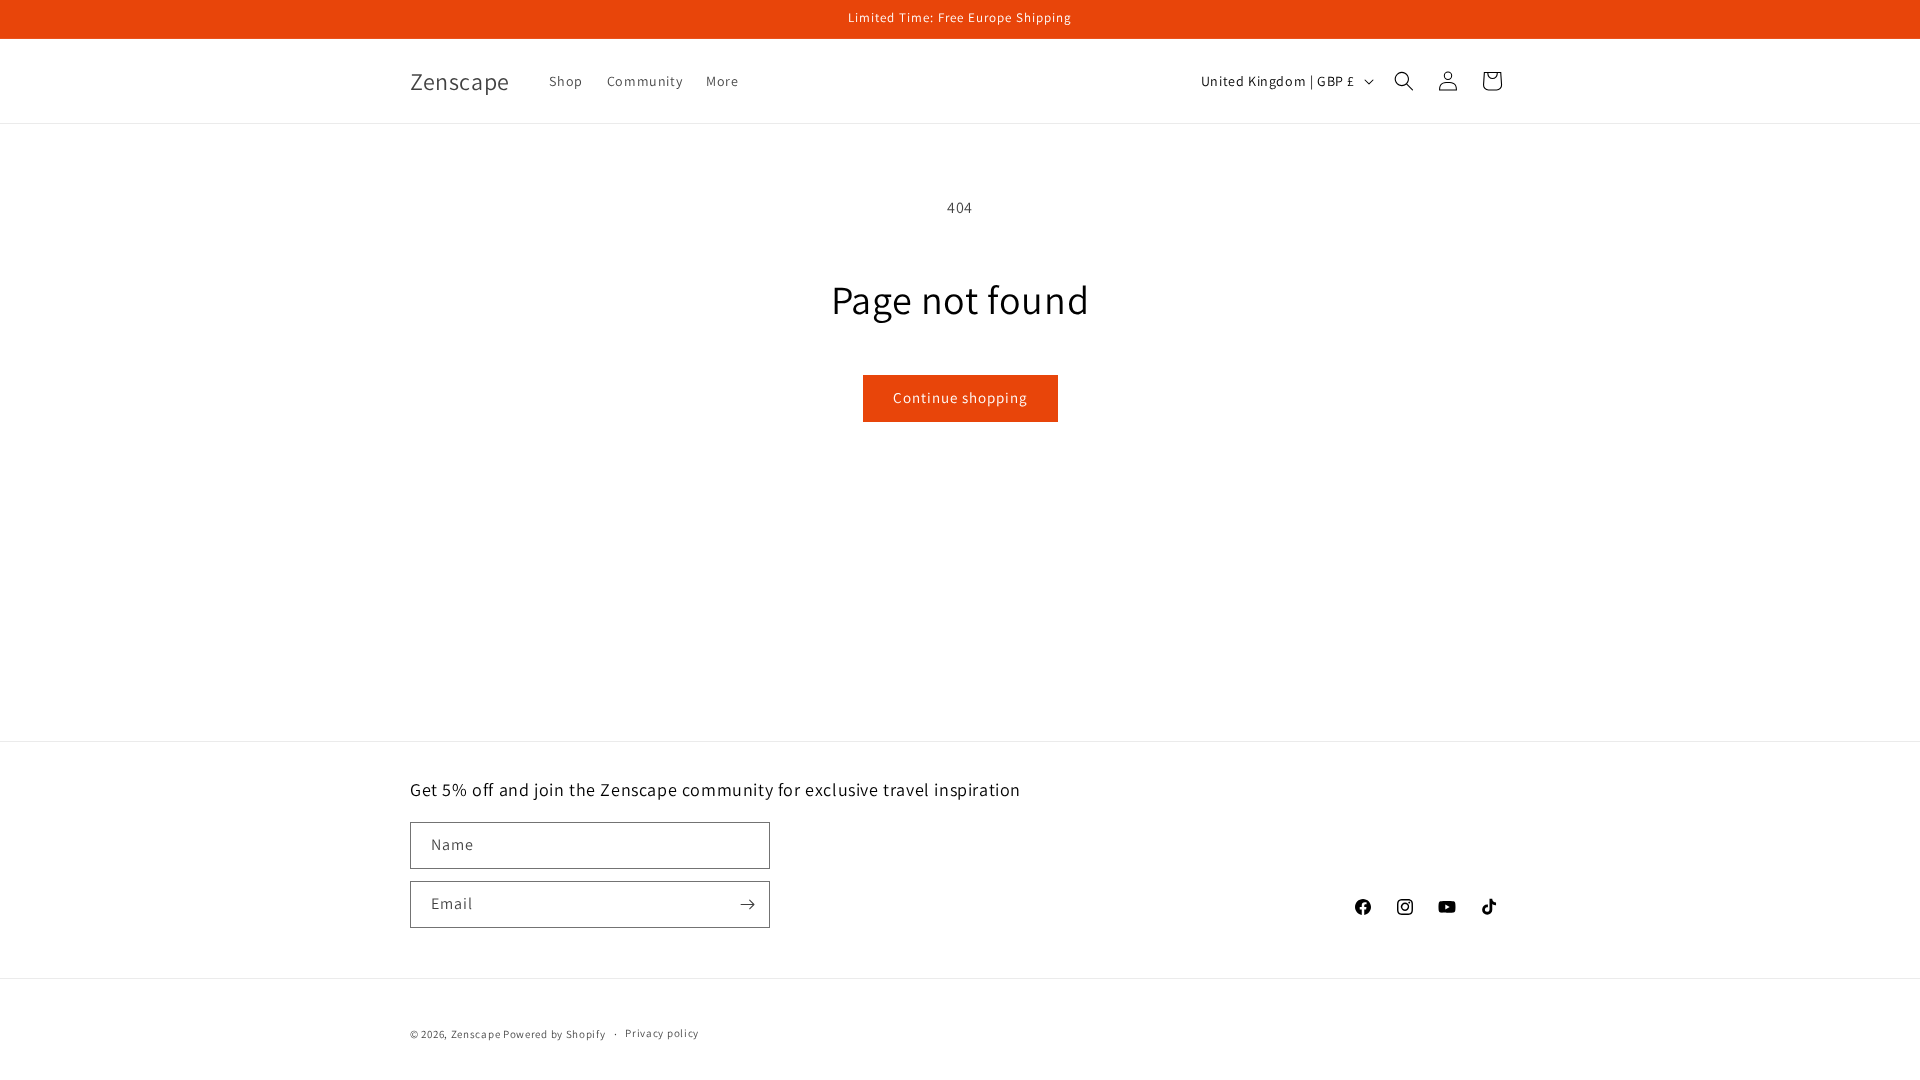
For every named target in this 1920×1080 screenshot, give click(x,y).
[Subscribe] (747, 904)
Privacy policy (662, 1033)
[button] (729, 81)
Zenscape (476, 1034)
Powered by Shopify (554, 1034)
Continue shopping (960, 397)
